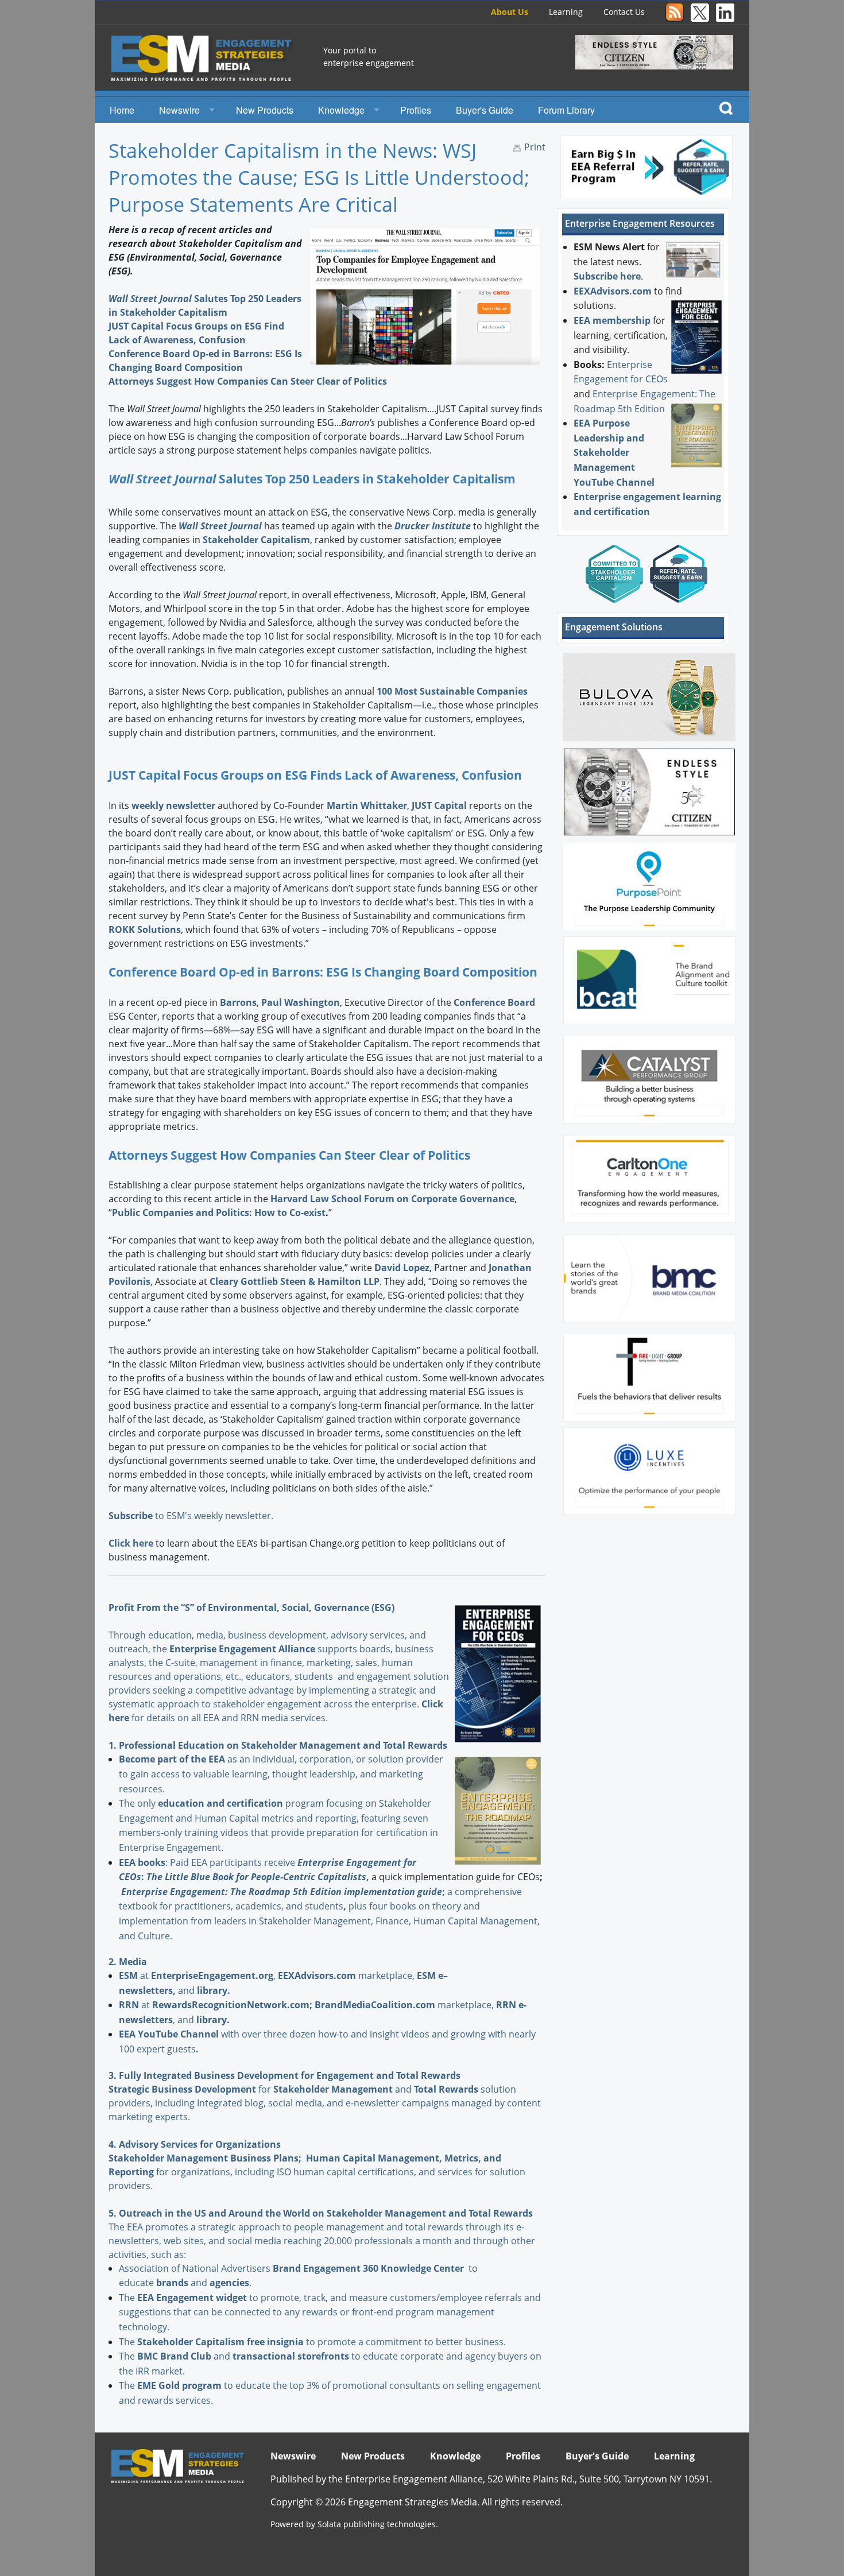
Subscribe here (607, 276)
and (344, 2089)
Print (535, 147)
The (128, 2298)
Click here (131, 1543)
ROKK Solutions (145, 929)
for (212, 2089)
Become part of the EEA (172, 1759)
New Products (265, 110)
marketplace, (347, 1975)
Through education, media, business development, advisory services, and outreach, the (267, 1642)
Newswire (179, 110)
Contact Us (624, 12)
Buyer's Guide (485, 110)
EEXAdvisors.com (613, 291)
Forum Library (566, 110)
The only (138, 1803)
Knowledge (341, 110)
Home (122, 110)
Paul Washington (301, 1002)
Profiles (416, 110)
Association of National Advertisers (196, 2268)
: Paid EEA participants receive (208, 1862)
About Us (510, 12)
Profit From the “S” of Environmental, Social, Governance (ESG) (251, 1607)
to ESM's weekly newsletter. (192, 1516)
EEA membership (612, 320)
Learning (566, 12)
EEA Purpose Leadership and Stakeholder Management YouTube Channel (614, 452)
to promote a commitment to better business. (322, 2342)
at (135, 1975)
